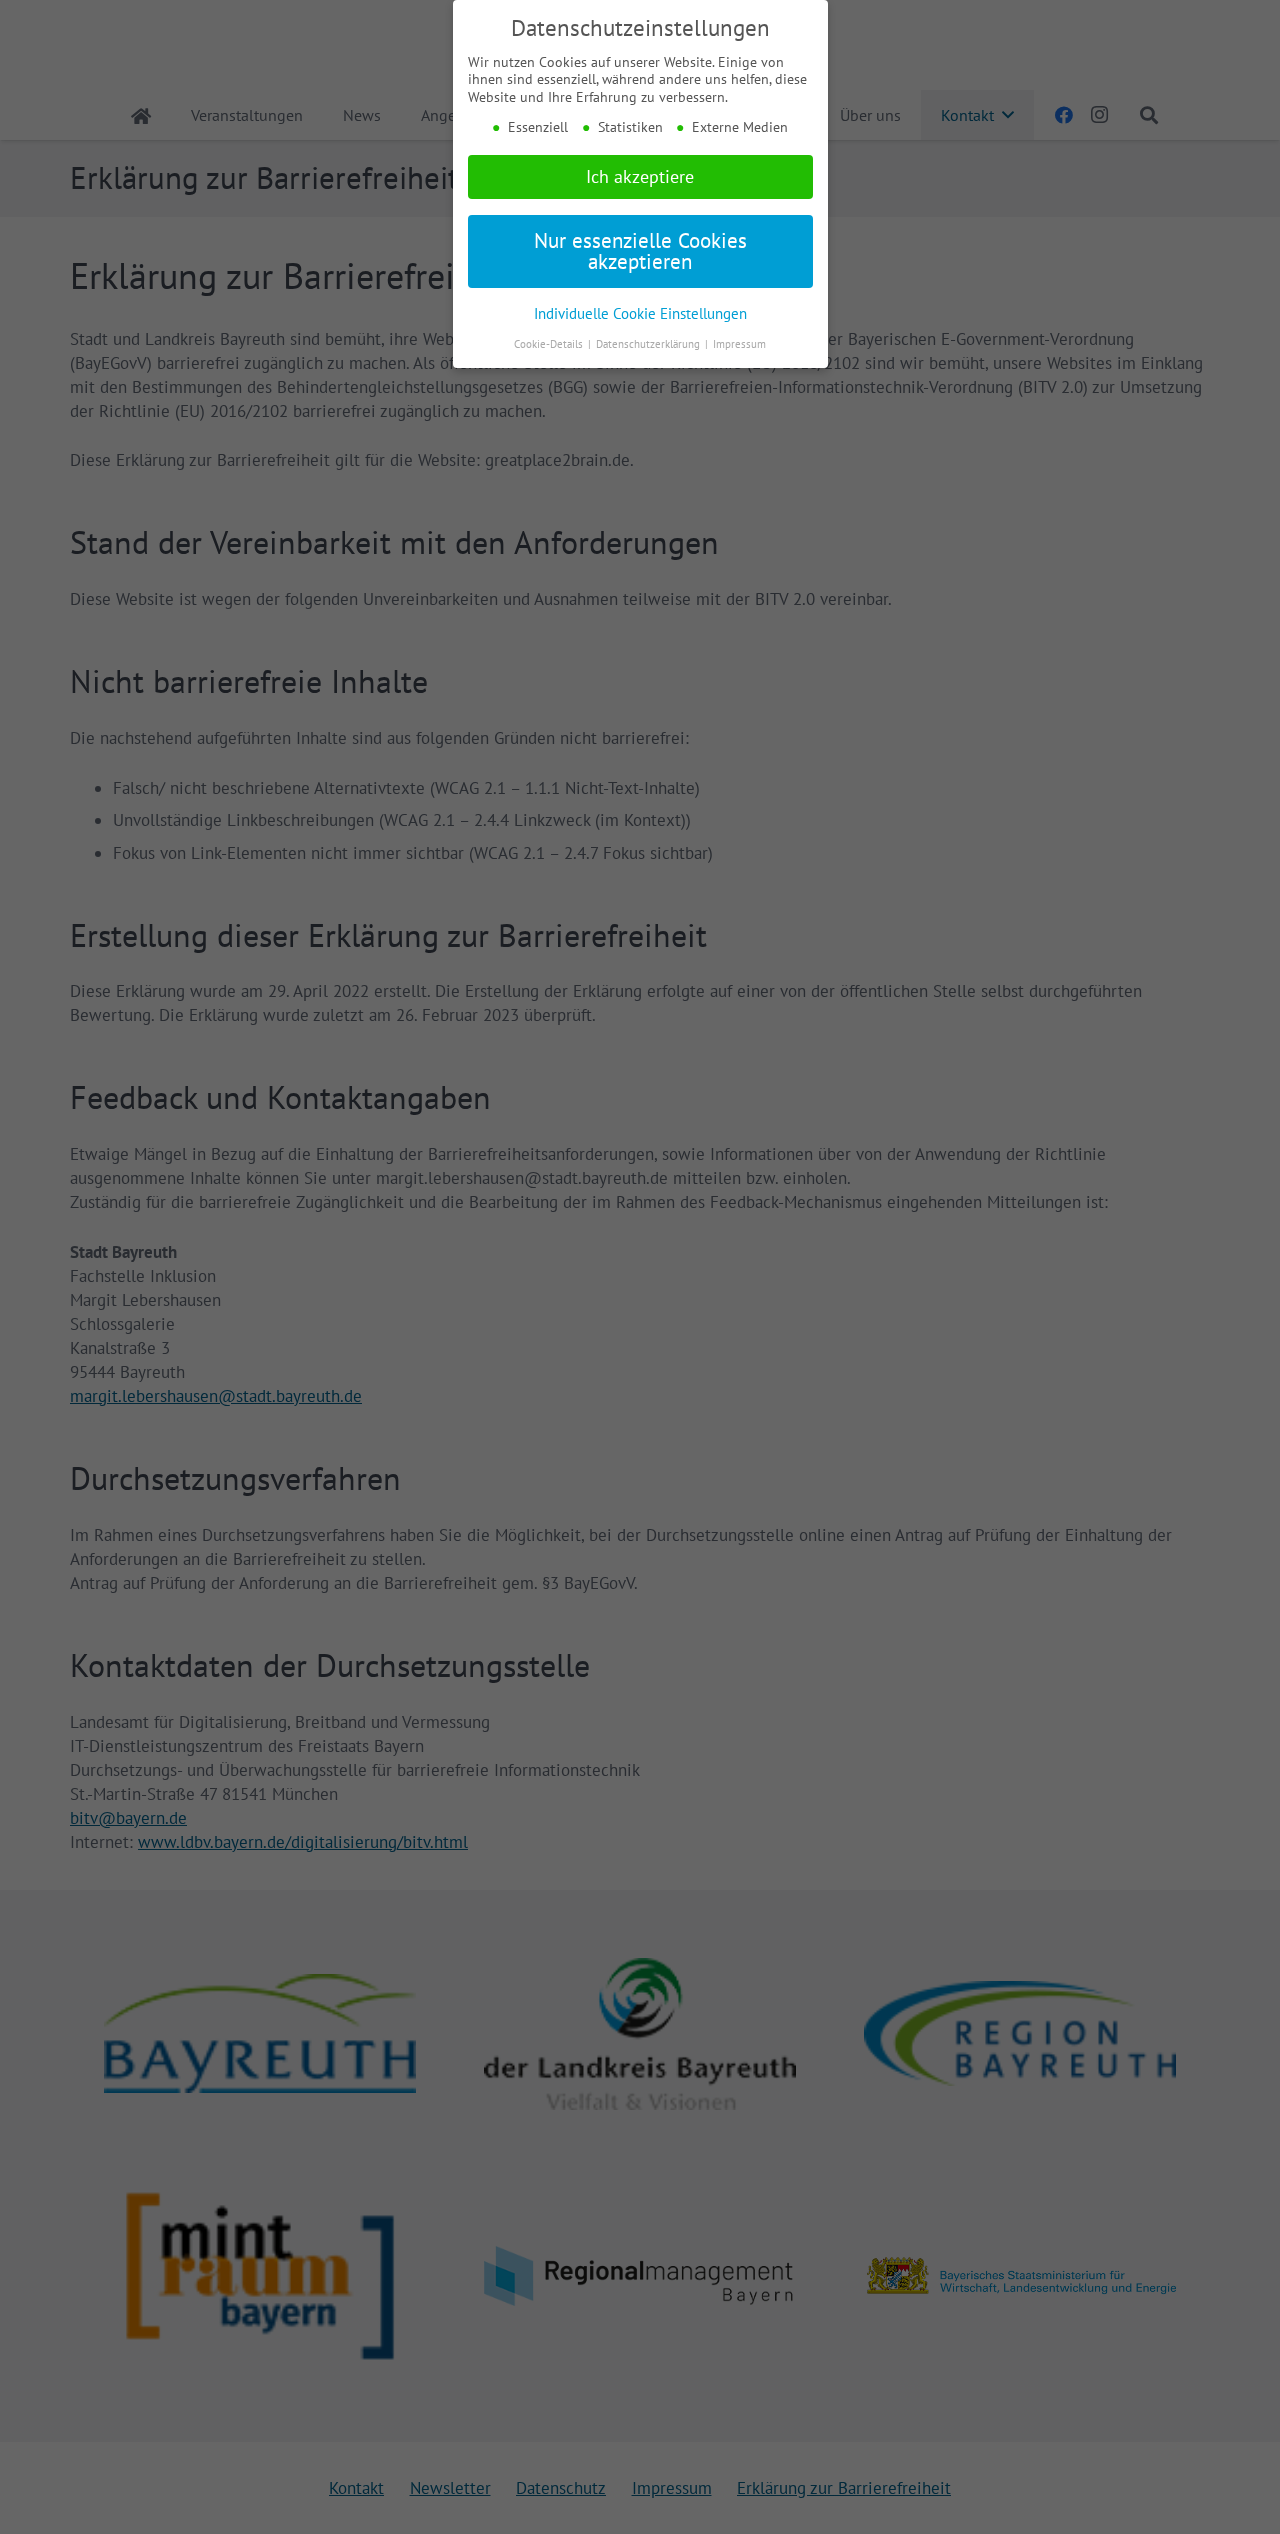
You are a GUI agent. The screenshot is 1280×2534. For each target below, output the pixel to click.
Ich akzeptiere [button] (640, 176)
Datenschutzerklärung (649, 344)
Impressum (739, 344)
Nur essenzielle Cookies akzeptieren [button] (640, 251)
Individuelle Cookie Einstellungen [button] (640, 313)
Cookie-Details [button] (550, 344)
